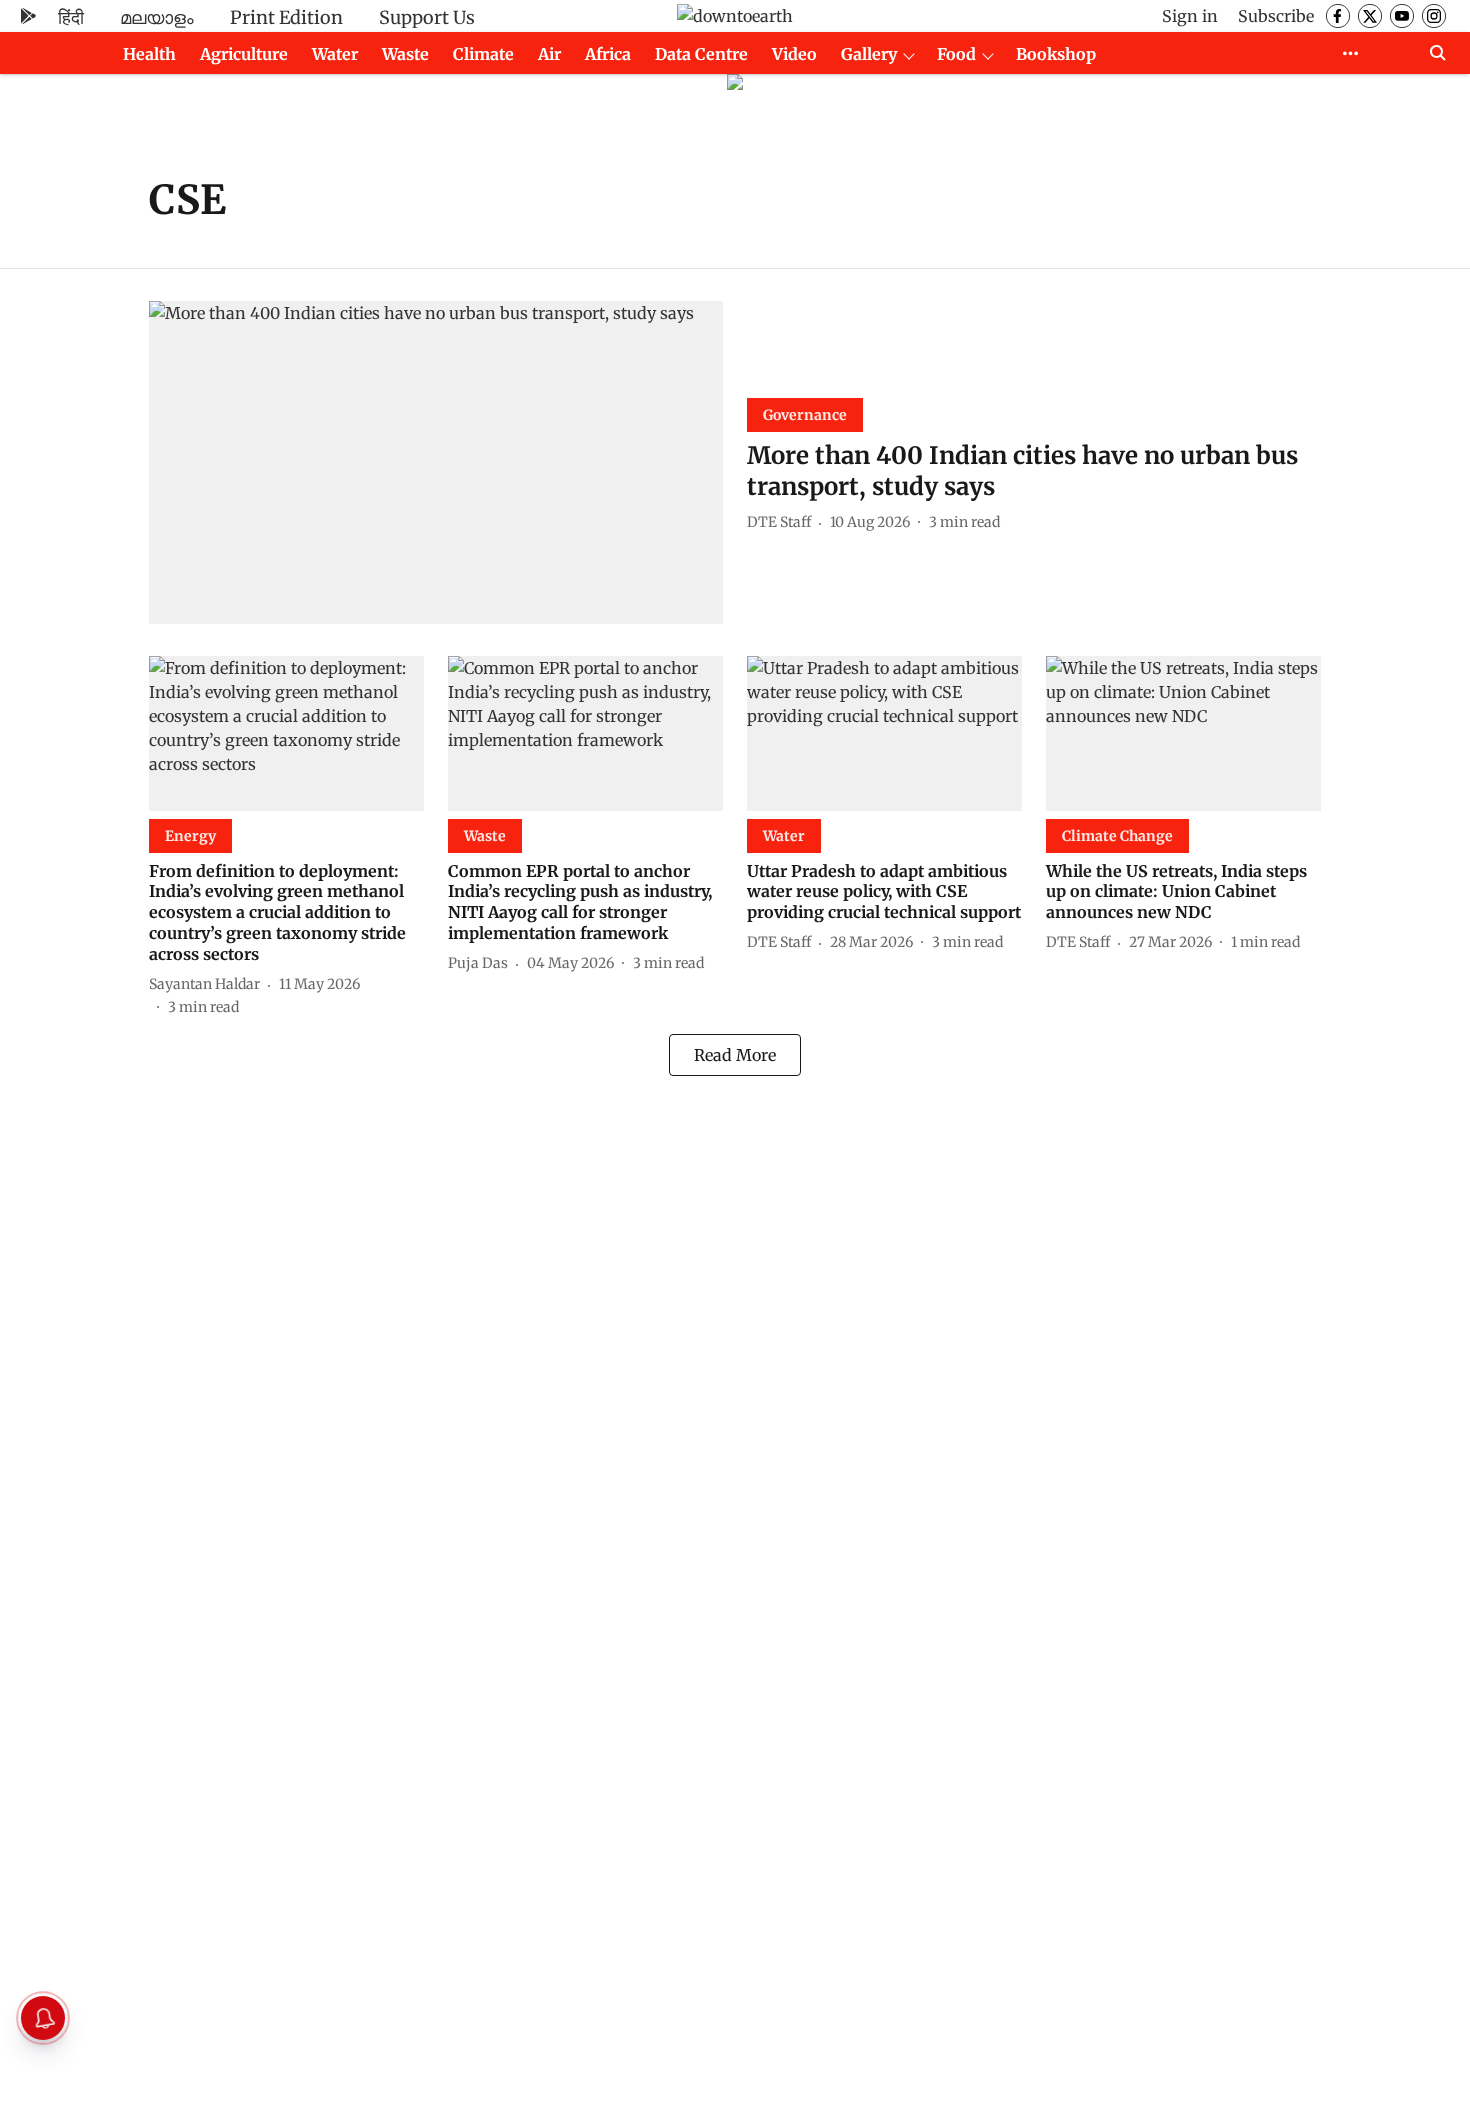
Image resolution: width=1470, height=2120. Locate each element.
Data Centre (701, 54)
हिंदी (71, 17)
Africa (608, 54)
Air (549, 54)
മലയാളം (157, 17)
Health (149, 54)
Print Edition (286, 17)
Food (956, 54)
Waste (405, 54)
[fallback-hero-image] (436, 462)
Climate (483, 54)
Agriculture (244, 54)
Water (335, 54)
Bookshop (1056, 54)
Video (794, 54)
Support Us (427, 17)
